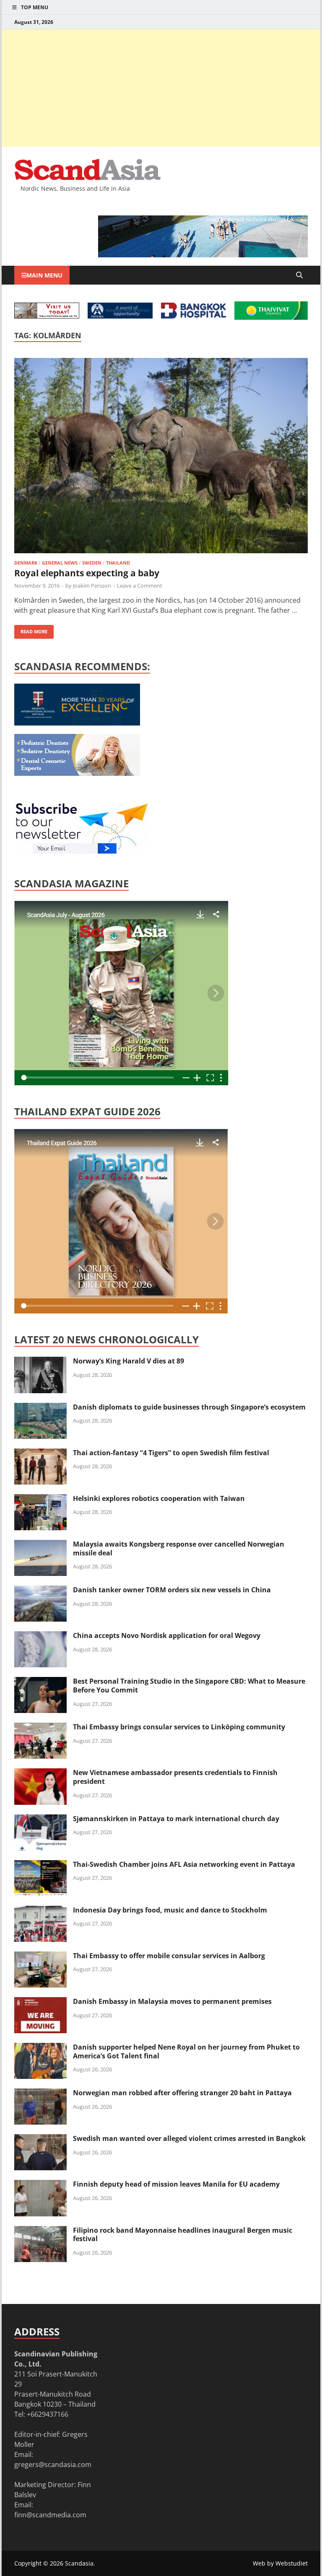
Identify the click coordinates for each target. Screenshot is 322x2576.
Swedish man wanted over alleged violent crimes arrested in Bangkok (189, 2138)
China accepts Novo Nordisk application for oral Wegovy (167, 1635)
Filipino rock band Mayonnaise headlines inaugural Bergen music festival (183, 2235)
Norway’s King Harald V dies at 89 (129, 1361)
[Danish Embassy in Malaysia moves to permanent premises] (40, 2002)
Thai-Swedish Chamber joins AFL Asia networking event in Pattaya (184, 1864)
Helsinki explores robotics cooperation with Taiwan (159, 1498)
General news (60, 563)
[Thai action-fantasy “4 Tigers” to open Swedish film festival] (40, 1454)
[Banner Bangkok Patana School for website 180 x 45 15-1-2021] (120, 316)
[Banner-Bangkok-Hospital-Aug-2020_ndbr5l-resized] (193, 316)
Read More (31, 630)
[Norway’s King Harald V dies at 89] (40, 1362)
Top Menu (35, 7)
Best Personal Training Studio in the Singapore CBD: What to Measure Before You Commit (189, 1686)
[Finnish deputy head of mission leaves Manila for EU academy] (40, 2185)
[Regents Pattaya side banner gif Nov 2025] (77, 723)
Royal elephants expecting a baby (87, 573)
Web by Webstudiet (280, 2563)
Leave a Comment (140, 586)
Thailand (118, 563)
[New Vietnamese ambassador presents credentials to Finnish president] (40, 1773)
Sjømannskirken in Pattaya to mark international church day (176, 1819)
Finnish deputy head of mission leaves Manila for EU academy (176, 2184)
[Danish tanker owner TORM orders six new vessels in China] (40, 1591)
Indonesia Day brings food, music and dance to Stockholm (170, 1910)
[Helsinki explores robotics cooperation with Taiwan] (40, 1499)
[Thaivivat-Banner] (271, 317)
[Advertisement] (161, 88)
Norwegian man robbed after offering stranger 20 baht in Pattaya (182, 2093)
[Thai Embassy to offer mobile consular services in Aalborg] (40, 1957)
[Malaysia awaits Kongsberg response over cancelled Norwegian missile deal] (40, 1545)
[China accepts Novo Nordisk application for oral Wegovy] (40, 1636)
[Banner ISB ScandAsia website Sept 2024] (203, 255)
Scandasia (79, 2563)
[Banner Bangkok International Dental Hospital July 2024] (77, 773)
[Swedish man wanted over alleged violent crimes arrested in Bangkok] (40, 2139)
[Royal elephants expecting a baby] (161, 457)
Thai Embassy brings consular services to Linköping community (179, 1727)
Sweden (92, 563)
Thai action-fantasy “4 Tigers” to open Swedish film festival (171, 1453)
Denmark (26, 563)
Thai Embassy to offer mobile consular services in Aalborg (169, 1956)
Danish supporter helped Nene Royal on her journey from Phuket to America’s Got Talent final (186, 2051)
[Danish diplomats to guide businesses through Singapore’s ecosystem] (40, 1408)
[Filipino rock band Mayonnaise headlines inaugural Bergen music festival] (40, 2231)
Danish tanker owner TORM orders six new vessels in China (172, 1590)
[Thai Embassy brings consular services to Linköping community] (40, 1728)
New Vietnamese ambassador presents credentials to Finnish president (175, 1777)
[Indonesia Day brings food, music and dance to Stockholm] (40, 1911)
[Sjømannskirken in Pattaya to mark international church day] (40, 1819)
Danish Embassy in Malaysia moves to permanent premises (172, 2001)
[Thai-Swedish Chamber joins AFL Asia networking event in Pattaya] (40, 1865)
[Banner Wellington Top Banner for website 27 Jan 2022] (47, 316)
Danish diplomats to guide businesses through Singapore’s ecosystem (189, 1407)
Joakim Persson (92, 586)
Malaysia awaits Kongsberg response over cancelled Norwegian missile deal (179, 1548)
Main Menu (44, 275)
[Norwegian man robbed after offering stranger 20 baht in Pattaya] (40, 2094)
